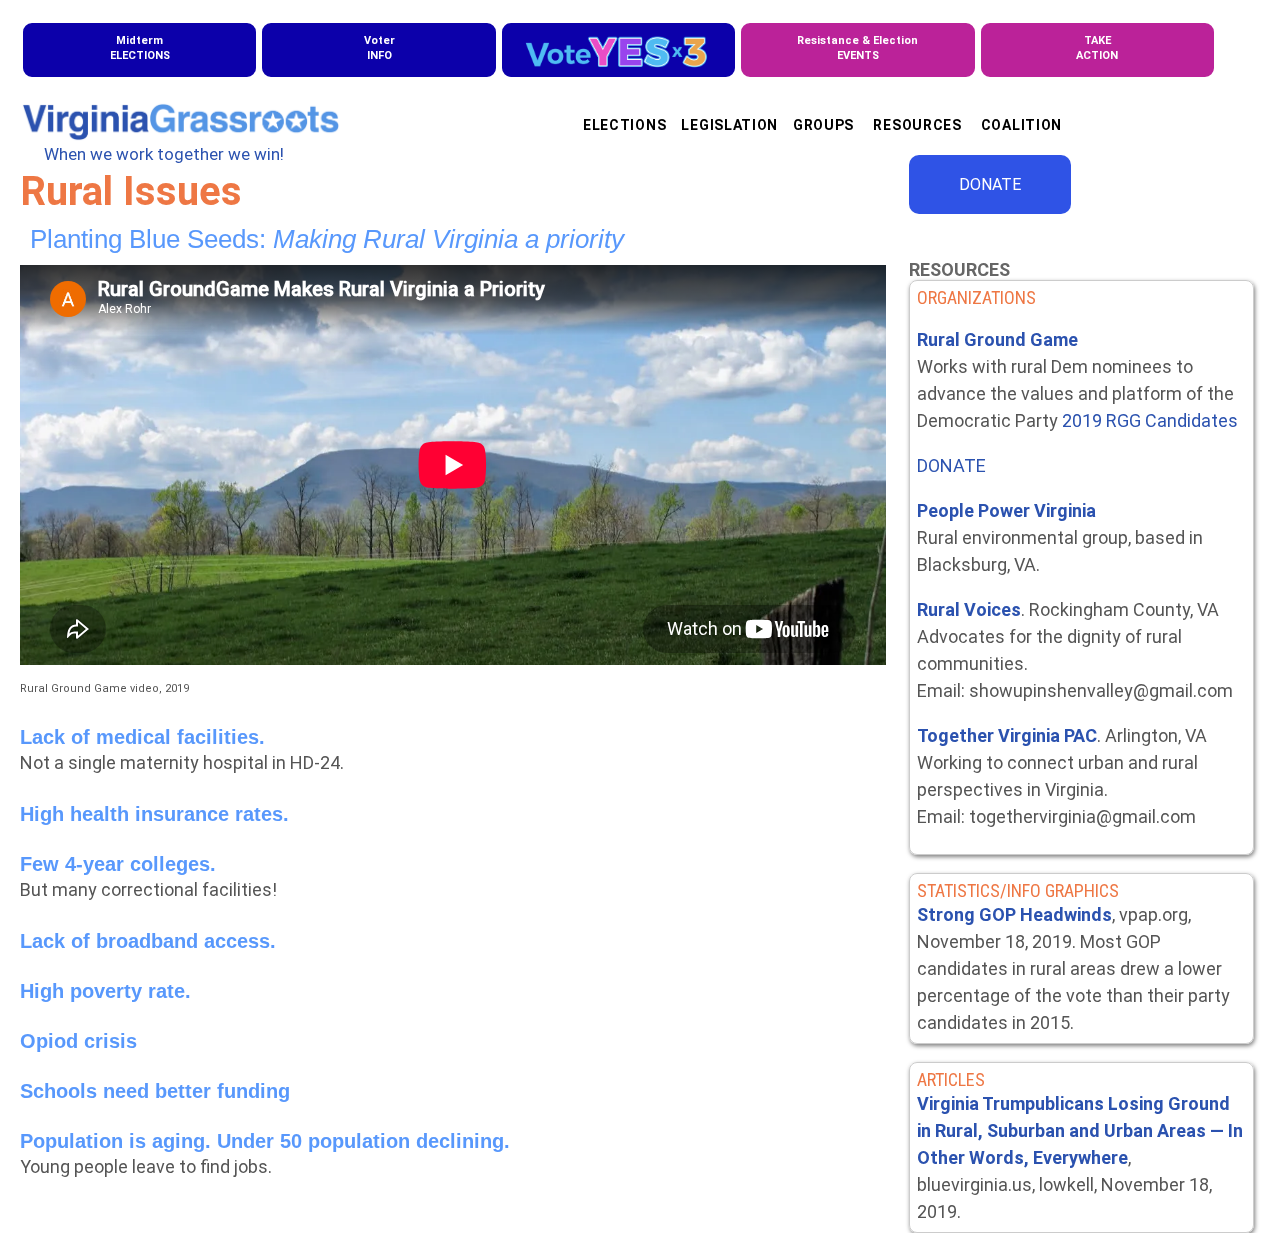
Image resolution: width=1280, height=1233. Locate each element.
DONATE (990, 184)
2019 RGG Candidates (1150, 420)
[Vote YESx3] (618, 50)
